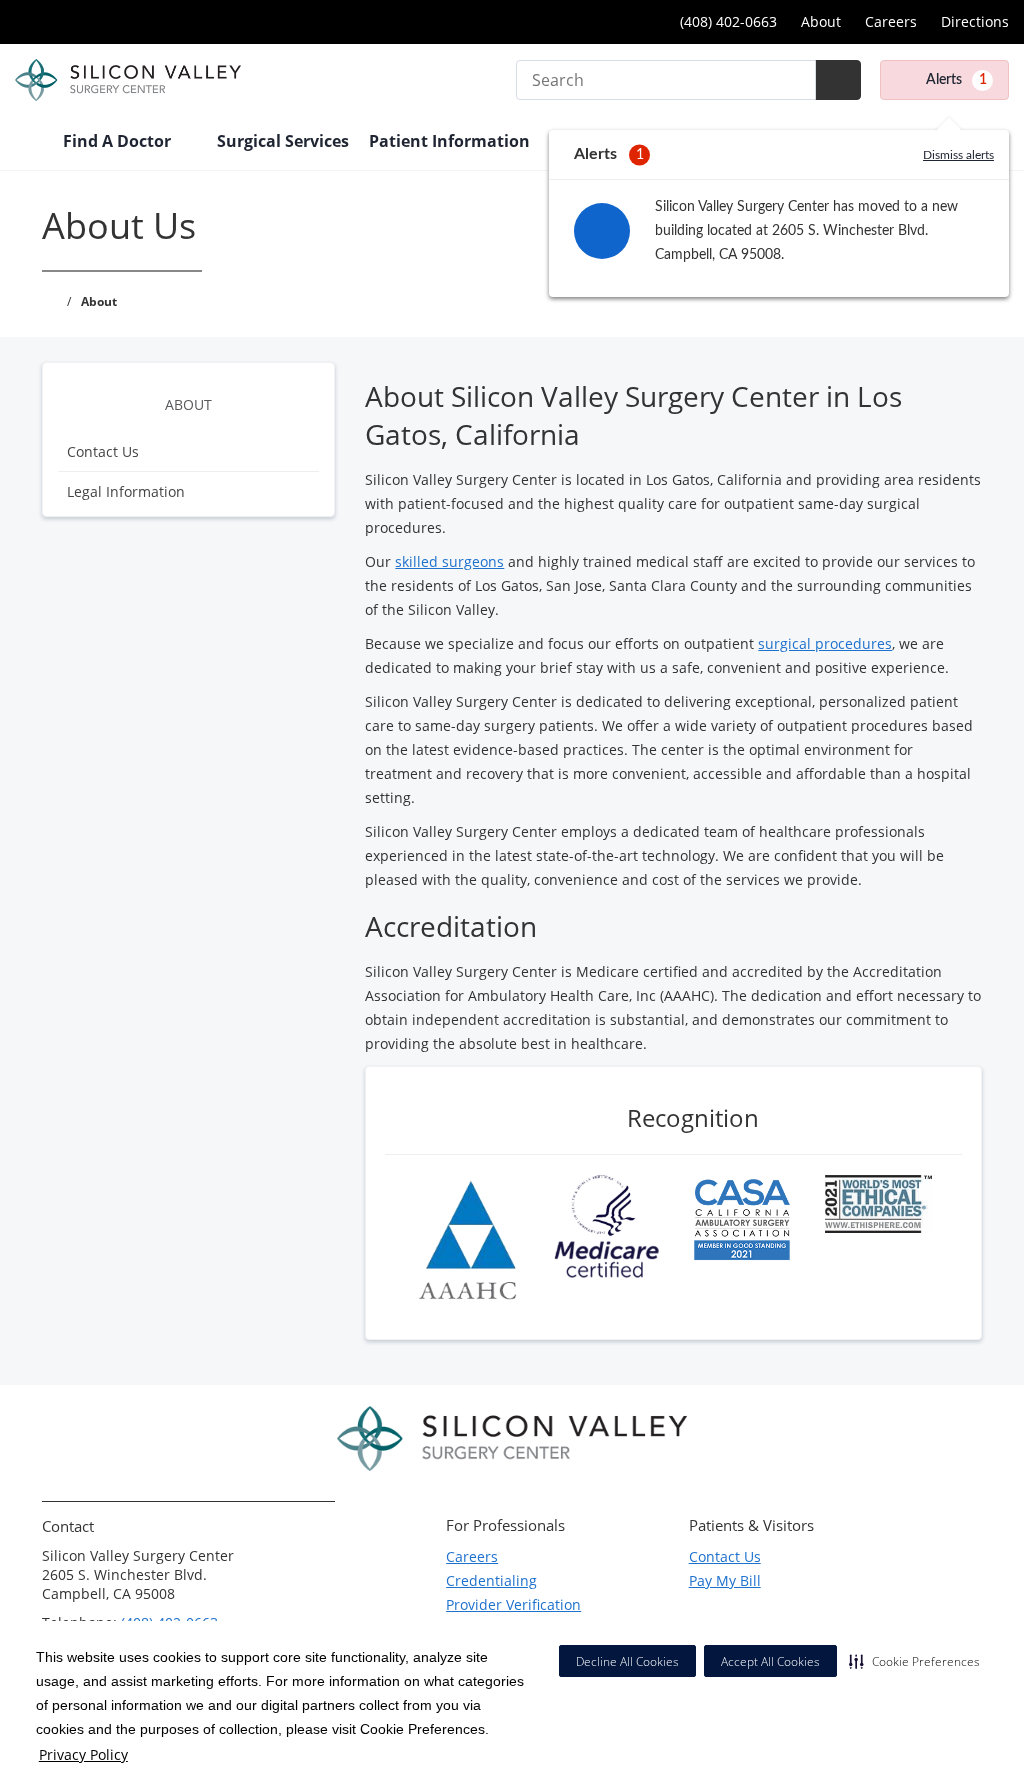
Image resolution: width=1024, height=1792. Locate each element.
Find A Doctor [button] (119, 141)
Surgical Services (283, 141)
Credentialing (491, 1580)
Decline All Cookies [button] (627, 1661)
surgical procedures (825, 643)
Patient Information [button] (451, 141)
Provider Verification (513, 1604)
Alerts (956, 80)
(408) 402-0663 (726, 21)
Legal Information (126, 491)
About (821, 21)
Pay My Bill (725, 1580)
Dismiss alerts (958, 155)
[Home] (29, 143)
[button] (914, 1661)
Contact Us (103, 451)
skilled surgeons (449, 561)
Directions (975, 21)
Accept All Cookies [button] (770, 1661)
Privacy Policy (83, 1754)
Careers (891, 21)
